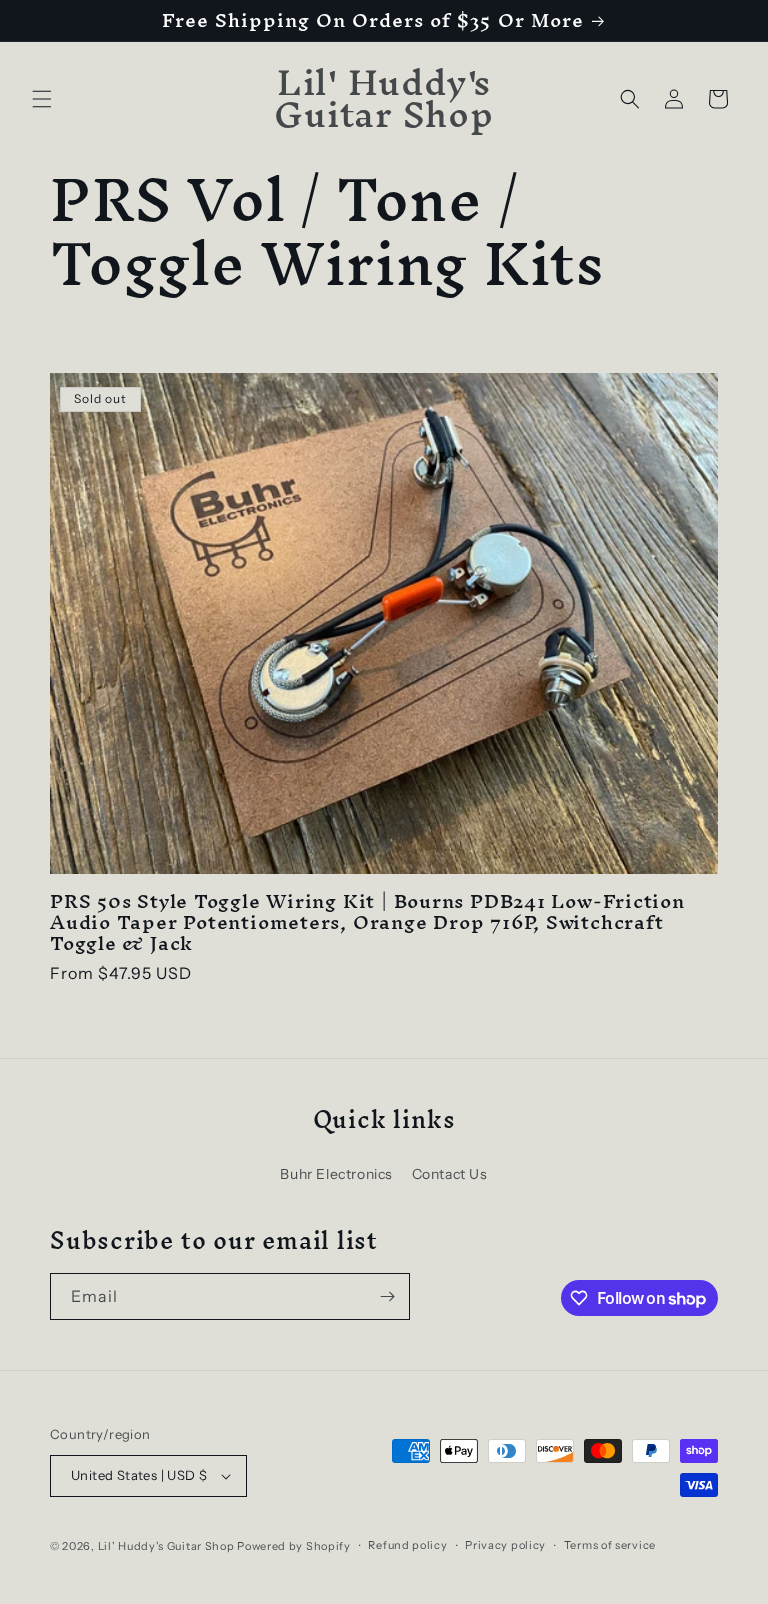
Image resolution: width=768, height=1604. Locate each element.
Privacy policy (505, 1545)
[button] (42, 99)
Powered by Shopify (294, 1546)
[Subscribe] (387, 1296)
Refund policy (407, 1545)
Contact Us (450, 1174)
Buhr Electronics (336, 1174)
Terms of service (610, 1545)
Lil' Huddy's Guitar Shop (166, 1546)
